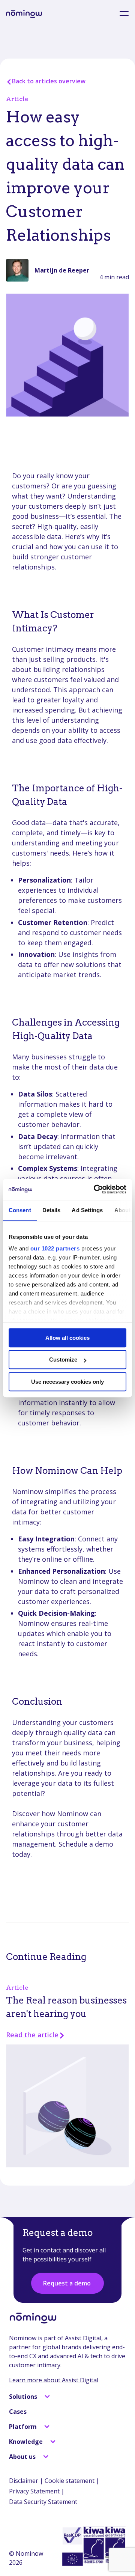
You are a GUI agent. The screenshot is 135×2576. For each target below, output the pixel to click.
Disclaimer (24, 2481)
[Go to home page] (24, 14)
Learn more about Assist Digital (54, 2380)
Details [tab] (52, 1210)
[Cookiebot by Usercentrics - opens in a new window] (95, 1189)
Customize (63, 1360)
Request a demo (67, 2283)
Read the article (32, 2035)
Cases (18, 2412)
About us (23, 2457)
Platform (24, 2427)
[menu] (120, 14)
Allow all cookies (67, 1338)
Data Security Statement (43, 2502)
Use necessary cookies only (67, 1382)
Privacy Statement (34, 2491)
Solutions (24, 2397)
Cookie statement (70, 2481)
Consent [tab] (20, 1210)
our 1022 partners (55, 1248)
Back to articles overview (49, 81)
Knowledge (27, 2442)
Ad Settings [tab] (87, 1210)
